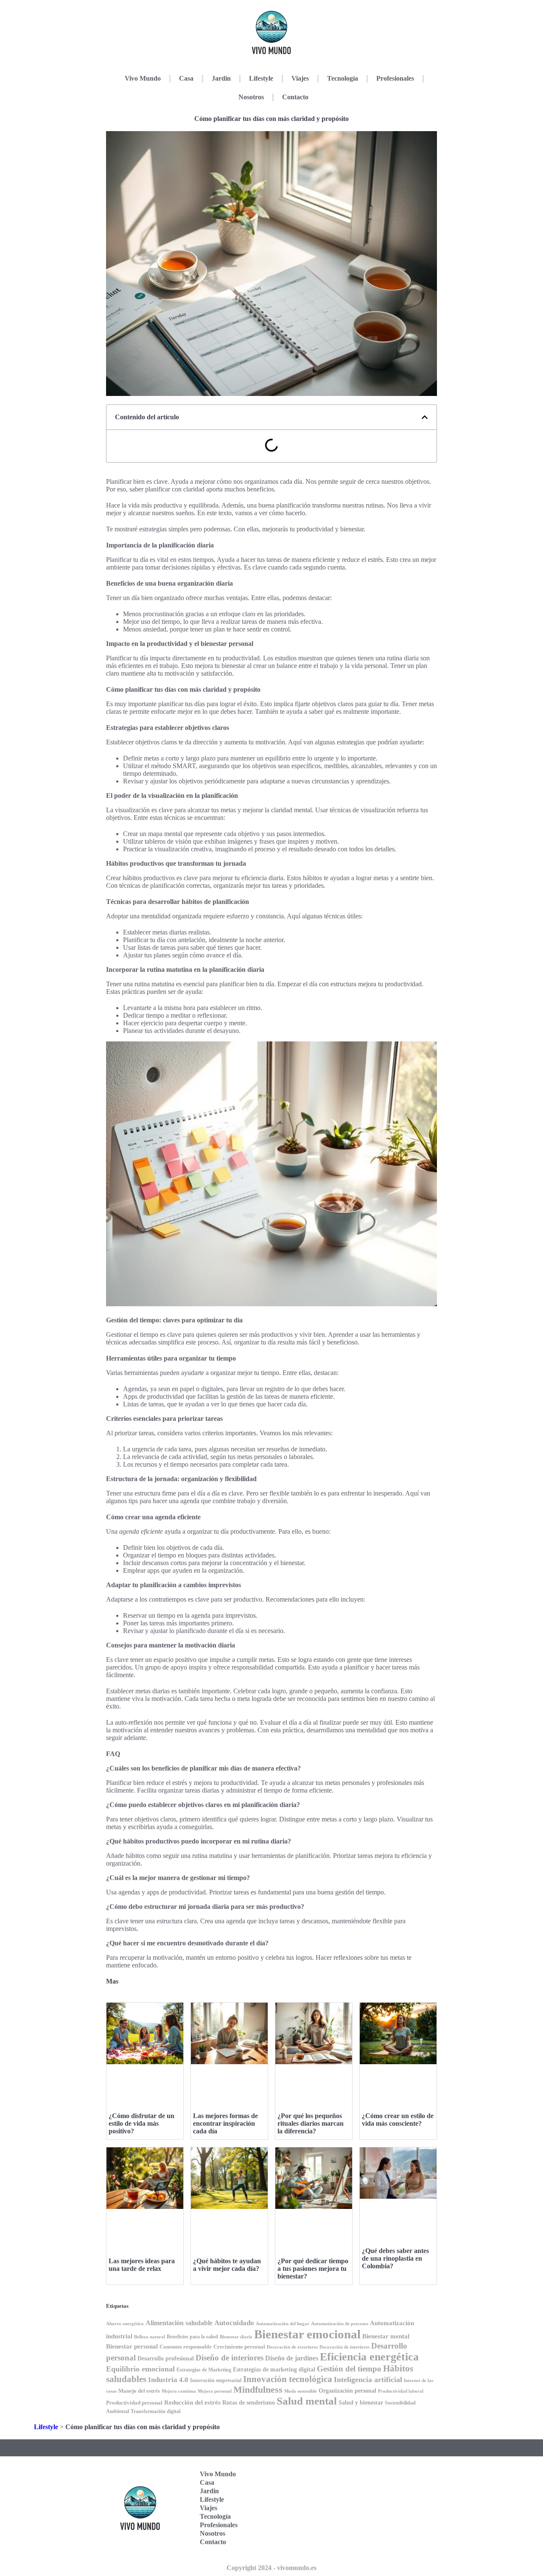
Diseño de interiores (230, 2358)
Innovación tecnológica (288, 2379)
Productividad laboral (401, 2391)
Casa (186, 78)
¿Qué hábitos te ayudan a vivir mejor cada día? (227, 2265)
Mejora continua (179, 2391)
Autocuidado (234, 2323)
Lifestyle (261, 78)
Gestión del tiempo (349, 2369)
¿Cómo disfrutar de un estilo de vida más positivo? (141, 2123)
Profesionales (395, 78)
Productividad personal (134, 2403)
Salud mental (307, 2401)
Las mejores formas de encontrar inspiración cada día (225, 2123)
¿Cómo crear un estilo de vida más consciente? (398, 2120)
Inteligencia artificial (368, 2380)
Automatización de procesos (340, 2323)
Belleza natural (150, 2337)
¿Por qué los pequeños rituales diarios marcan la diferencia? (311, 2123)
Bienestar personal (132, 2346)
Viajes (300, 78)
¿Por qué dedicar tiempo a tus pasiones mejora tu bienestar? (313, 2269)
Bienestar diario (236, 2337)
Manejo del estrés (139, 2391)
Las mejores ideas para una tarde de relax (142, 2265)
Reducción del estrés (192, 2402)
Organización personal (347, 2391)
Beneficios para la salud (192, 2337)
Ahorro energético (125, 2324)
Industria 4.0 (168, 2380)
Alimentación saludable (179, 2323)
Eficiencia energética (369, 2357)
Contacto (295, 97)
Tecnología (343, 78)
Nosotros (251, 97)
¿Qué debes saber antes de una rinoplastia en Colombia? (395, 2258)
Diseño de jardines (292, 2358)
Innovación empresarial (216, 2380)
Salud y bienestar (361, 2403)
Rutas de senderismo (249, 2403)
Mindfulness (258, 2390)
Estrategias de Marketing (204, 2370)
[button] (425, 417)
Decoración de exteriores (292, 2347)
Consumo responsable (186, 2347)
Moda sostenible (301, 2391)
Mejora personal (215, 2391)
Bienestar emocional (307, 2334)
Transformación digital (155, 2411)
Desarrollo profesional (166, 2359)
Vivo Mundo (143, 78)
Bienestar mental (386, 2336)
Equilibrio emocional (140, 2369)
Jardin (221, 78)
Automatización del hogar (283, 2323)
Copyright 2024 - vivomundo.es (271, 2568)
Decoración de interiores (344, 2347)
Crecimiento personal (239, 2347)
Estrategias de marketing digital (274, 2370)
